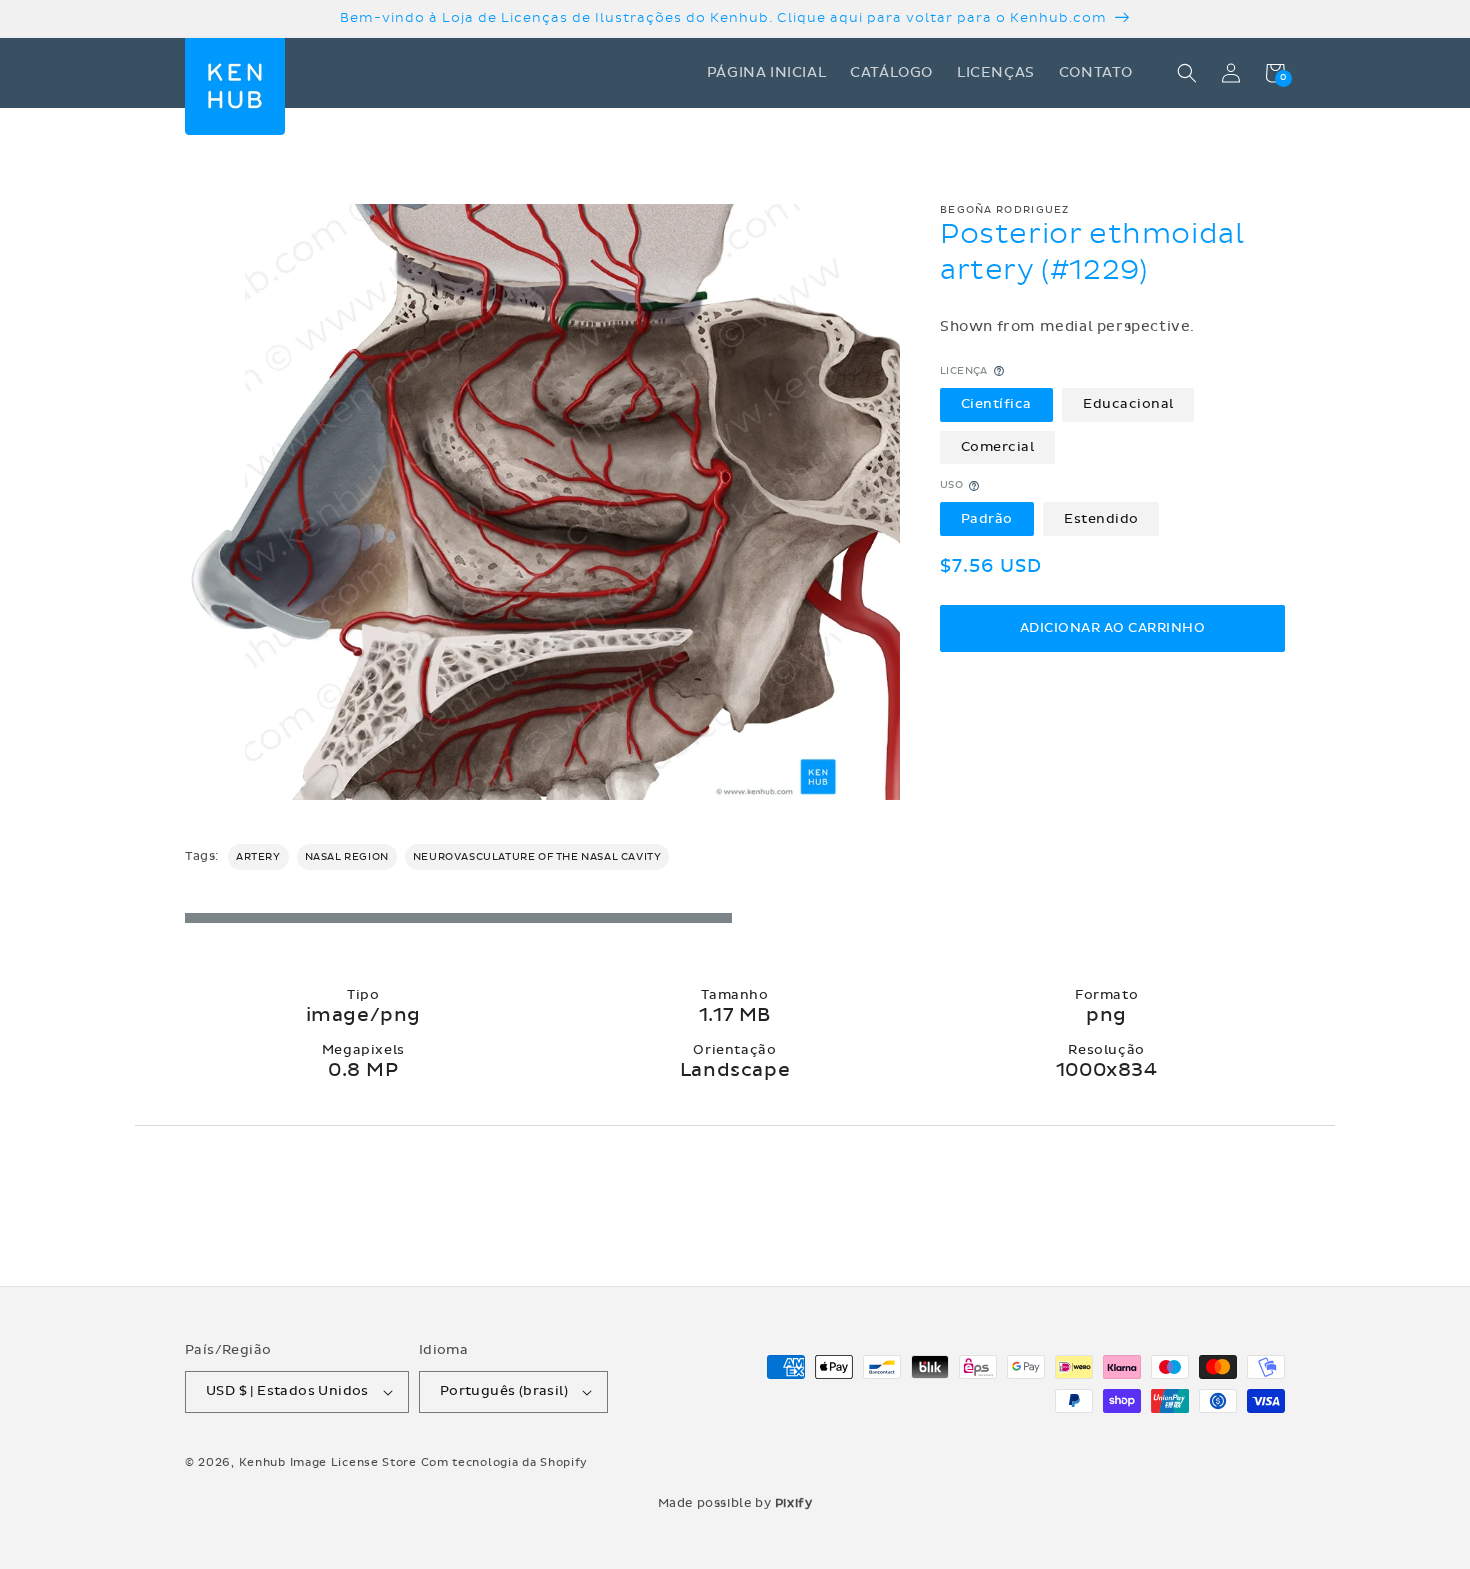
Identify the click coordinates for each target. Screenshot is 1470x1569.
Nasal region (347, 857)
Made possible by (735, 1503)
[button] (1187, 73)
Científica (996, 404)
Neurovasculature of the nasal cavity (537, 857)
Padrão (987, 519)
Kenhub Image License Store (328, 1462)
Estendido (1101, 519)
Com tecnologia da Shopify (505, 1462)
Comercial (998, 447)
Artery (258, 857)
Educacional (1128, 404)
